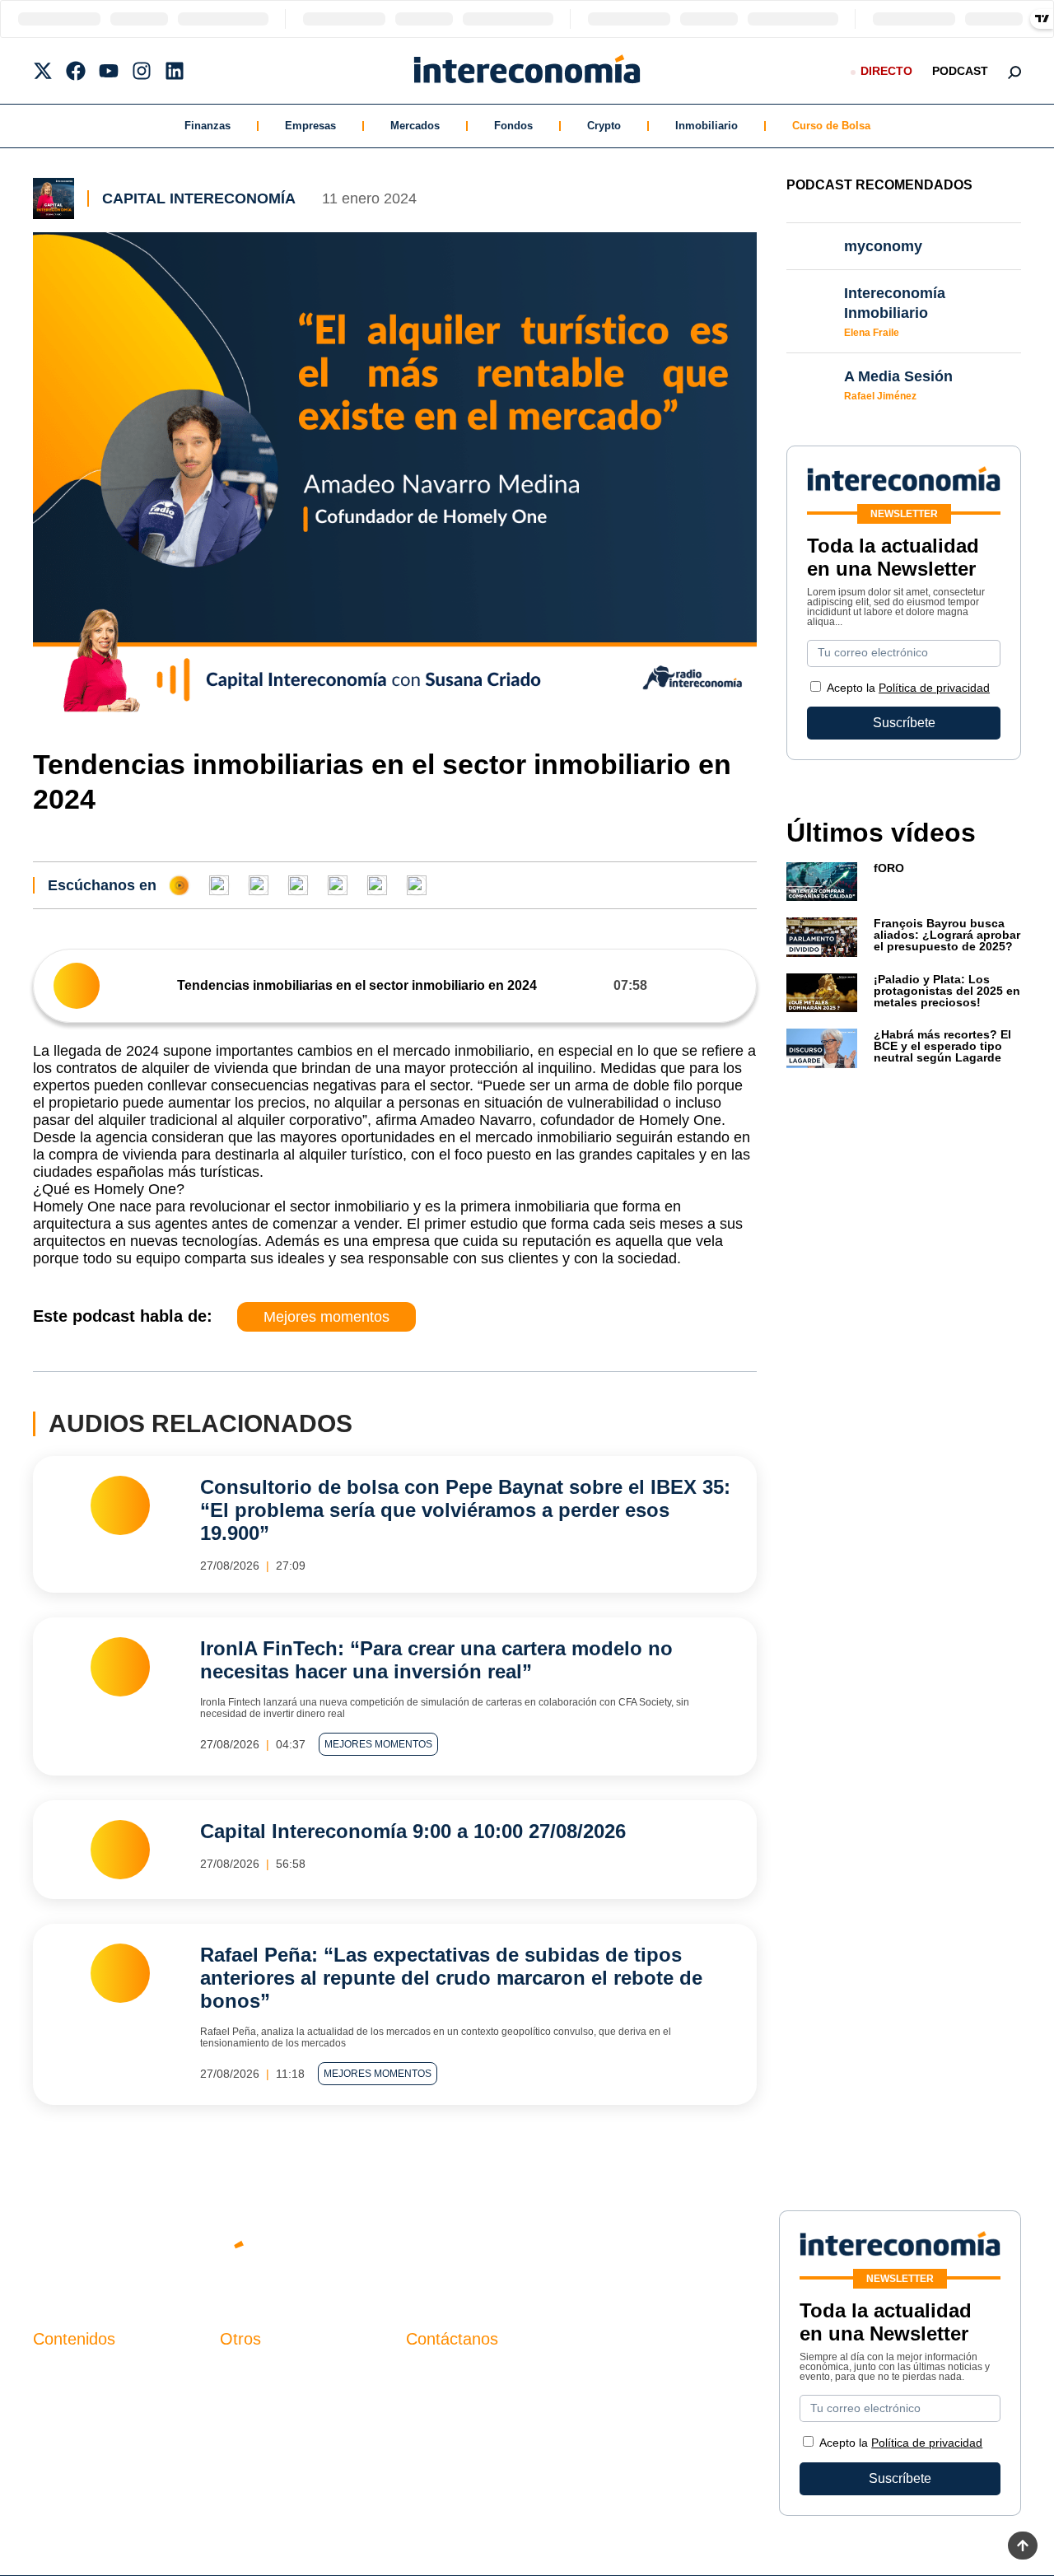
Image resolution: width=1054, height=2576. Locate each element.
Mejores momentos (326, 1317)
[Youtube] (109, 71)
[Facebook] (76, 71)
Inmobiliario (707, 126)
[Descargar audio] (730, 985)
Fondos (513, 126)
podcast (960, 71)
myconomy (65, 2373)
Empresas (310, 126)
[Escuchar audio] (77, 986)
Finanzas (208, 126)
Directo (886, 71)
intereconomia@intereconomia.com (510, 2382)
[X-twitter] (43, 71)
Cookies (244, 2457)
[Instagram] (142, 71)
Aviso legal (252, 2401)
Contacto (246, 2373)
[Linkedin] (175, 71)
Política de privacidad (934, 688)
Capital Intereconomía (199, 198)
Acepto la (908, 688)
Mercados (415, 126)
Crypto (604, 126)
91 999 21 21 (444, 2407)
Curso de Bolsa (831, 126)
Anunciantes (70, 2401)
